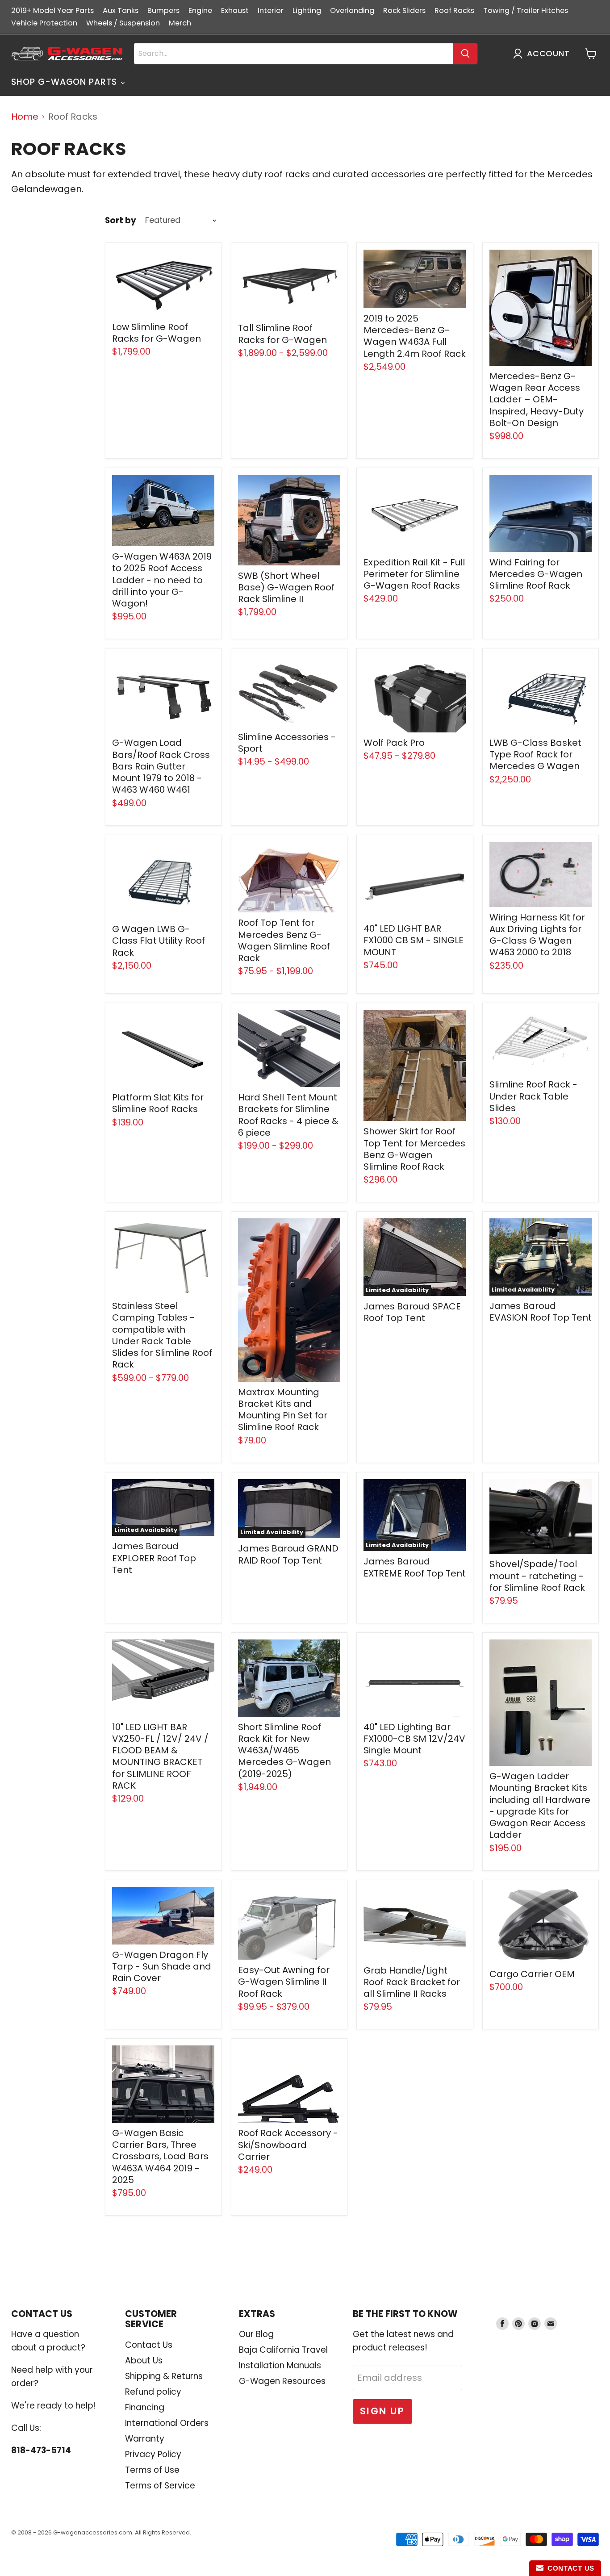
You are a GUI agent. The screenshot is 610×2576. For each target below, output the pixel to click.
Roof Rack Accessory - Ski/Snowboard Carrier (288, 2145)
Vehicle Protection (44, 23)
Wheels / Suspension (123, 23)
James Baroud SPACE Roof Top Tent (412, 1312)
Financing (145, 2407)
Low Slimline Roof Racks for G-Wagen (157, 333)
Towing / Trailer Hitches (526, 10)
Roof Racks (454, 10)
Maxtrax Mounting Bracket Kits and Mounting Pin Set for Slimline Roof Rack (283, 1410)
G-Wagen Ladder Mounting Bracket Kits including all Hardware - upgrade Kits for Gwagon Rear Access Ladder (540, 1805)
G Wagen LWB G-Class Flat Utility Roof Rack (159, 941)
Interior (271, 10)
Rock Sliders (404, 10)
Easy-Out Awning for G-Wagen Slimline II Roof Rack (284, 1982)
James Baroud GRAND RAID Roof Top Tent (288, 1554)
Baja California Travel (283, 2350)
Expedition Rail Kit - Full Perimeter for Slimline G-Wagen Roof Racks (414, 574)
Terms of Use (152, 2470)
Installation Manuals (280, 2365)
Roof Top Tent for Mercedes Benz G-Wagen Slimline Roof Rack (284, 940)
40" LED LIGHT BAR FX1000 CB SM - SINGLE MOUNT (414, 940)
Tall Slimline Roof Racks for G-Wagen (282, 334)
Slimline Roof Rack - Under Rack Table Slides (533, 1096)
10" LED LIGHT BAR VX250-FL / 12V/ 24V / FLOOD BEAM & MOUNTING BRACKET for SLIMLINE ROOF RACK (160, 1756)
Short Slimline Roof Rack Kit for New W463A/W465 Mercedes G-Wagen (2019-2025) (284, 1750)
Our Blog (256, 2334)
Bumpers (163, 10)
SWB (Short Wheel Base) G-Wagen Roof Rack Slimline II (286, 588)
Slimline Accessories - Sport (287, 743)
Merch (180, 23)
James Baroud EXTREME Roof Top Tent (415, 1567)
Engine (200, 10)
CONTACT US (569, 2568)
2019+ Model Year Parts (52, 10)
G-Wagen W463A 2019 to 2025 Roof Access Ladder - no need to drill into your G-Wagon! (162, 580)
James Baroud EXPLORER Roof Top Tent (154, 1558)
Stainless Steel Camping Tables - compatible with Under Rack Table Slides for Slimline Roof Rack (162, 1335)
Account (548, 54)
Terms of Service (160, 2486)
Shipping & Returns (164, 2376)
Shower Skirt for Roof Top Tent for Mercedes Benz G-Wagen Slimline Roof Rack (414, 1149)
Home (25, 117)
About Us (144, 2361)
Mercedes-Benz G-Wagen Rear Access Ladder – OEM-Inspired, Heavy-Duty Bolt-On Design (537, 399)
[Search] (465, 54)
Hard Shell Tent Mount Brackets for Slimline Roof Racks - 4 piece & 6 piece (288, 1115)
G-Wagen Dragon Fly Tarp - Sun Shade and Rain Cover (162, 1967)
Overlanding (352, 10)
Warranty (145, 2439)
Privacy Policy (153, 2454)
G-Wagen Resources (282, 2381)
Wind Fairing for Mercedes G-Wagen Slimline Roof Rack (536, 574)
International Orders (167, 2423)
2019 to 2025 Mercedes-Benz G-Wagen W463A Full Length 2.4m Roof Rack (415, 336)
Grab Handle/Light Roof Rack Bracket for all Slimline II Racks (412, 1982)
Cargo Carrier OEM (532, 1974)
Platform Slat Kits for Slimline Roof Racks (158, 1103)
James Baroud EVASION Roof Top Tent (541, 1312)
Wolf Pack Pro (394, 743)
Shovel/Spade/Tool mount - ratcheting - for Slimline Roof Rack (537, 1576)
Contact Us (149, 2345)
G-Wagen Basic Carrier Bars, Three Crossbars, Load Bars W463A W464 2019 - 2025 (160, 2156)
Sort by (121, 221)
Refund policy (153, 2392)
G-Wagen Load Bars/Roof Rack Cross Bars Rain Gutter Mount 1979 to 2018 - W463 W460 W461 (161, 766)
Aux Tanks (121, 10)
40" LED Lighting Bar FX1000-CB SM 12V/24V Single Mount (414, 1739)
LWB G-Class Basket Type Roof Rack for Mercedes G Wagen (535, 755)
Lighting (307, 10)
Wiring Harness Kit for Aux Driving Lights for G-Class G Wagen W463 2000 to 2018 (537, 935)
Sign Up (382, 2411)
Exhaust (235, 10)
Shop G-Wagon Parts (65, 82)
